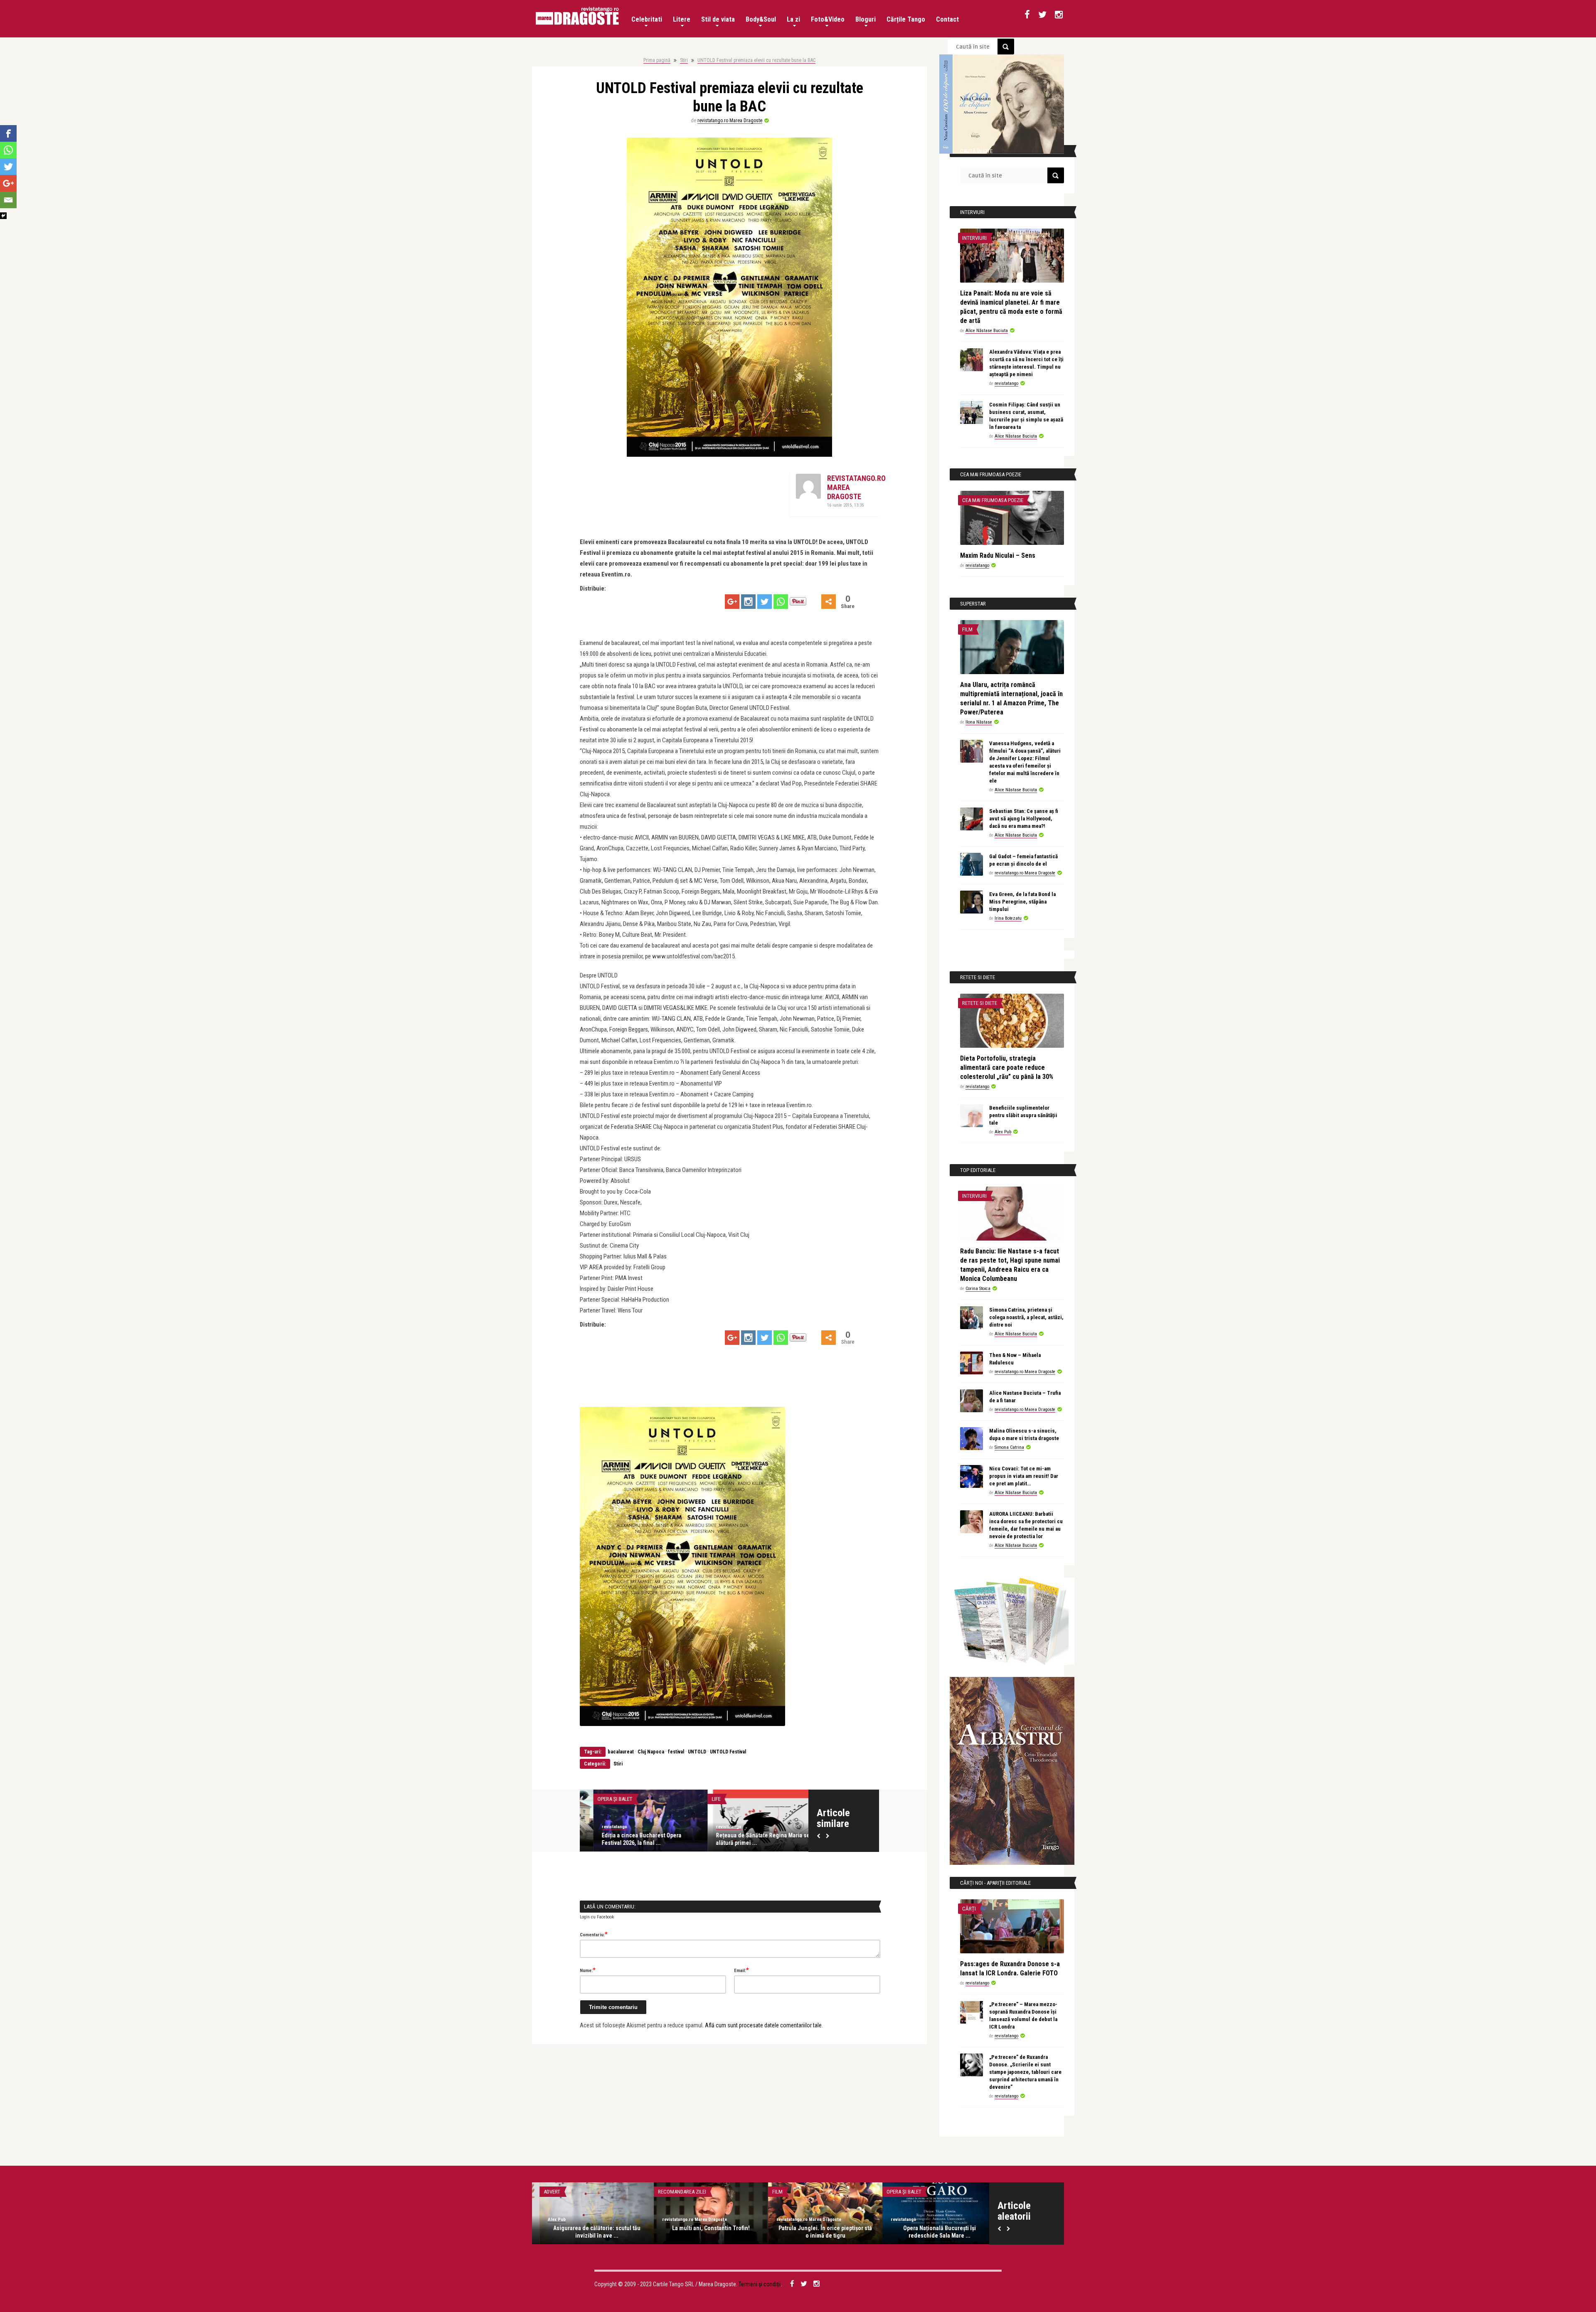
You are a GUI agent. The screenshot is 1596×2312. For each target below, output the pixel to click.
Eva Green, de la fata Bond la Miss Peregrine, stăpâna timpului (1022, 902)
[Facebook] (8, 133)
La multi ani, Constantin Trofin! (703, 2228)
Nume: (588, 1970)
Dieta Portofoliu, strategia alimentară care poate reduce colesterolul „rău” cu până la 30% (1007, 1067)
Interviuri (974, 238)
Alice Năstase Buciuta (987, 331)
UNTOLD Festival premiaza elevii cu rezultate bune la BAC (756, 60)
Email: (741, 1970)
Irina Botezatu (1008, 918)
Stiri (684, 60)
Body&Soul (761, 19)
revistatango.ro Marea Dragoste (730, 121)
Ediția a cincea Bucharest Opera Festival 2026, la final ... (628, 1839)
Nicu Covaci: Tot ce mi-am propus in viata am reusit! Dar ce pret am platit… (1024, 1476)
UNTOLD (697, 1752)
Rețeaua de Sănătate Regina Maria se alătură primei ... (749, 1839)
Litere (682, 19)
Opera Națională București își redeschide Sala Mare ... (932, 2232)
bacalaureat (621, 1752)
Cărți (969, 1909)
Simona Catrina (1009, 1447)
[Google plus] (732, 602)
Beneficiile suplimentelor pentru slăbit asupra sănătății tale (1023, 1115)
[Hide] (3, 216)
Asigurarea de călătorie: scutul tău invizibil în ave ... (589, 2232)
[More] (829, 602)
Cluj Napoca (651, 1752)
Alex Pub (1003, 1132)
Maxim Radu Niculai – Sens (998, 555)
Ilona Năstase (979, 722)
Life (703, 1799)
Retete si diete (980, 1003)
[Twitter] (765, 602)
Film (967, 629)
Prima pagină (657, 60)
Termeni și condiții (760, 2284)
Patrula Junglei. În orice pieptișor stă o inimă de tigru (818, 2232)
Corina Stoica (978, 1289)
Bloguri (866, 19)
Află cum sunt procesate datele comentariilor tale (763, 2025)
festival (676, 1752)
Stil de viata (718, 19)
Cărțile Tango (906, 19)
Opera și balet (601, 1799)
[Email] (8, 200)
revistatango (601, 1827)
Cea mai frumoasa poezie (993, 500)
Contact (947, 19)
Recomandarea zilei (675, 2192)
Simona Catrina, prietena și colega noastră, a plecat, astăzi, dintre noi (1026, 1317)
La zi (793, 19)
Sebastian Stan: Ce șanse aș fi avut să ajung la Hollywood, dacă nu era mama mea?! (1024, 819)
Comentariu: (594, 1934)
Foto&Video (828, 19)
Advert (544, 2192)
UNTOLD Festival (728, 1752)
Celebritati (647, 19)
